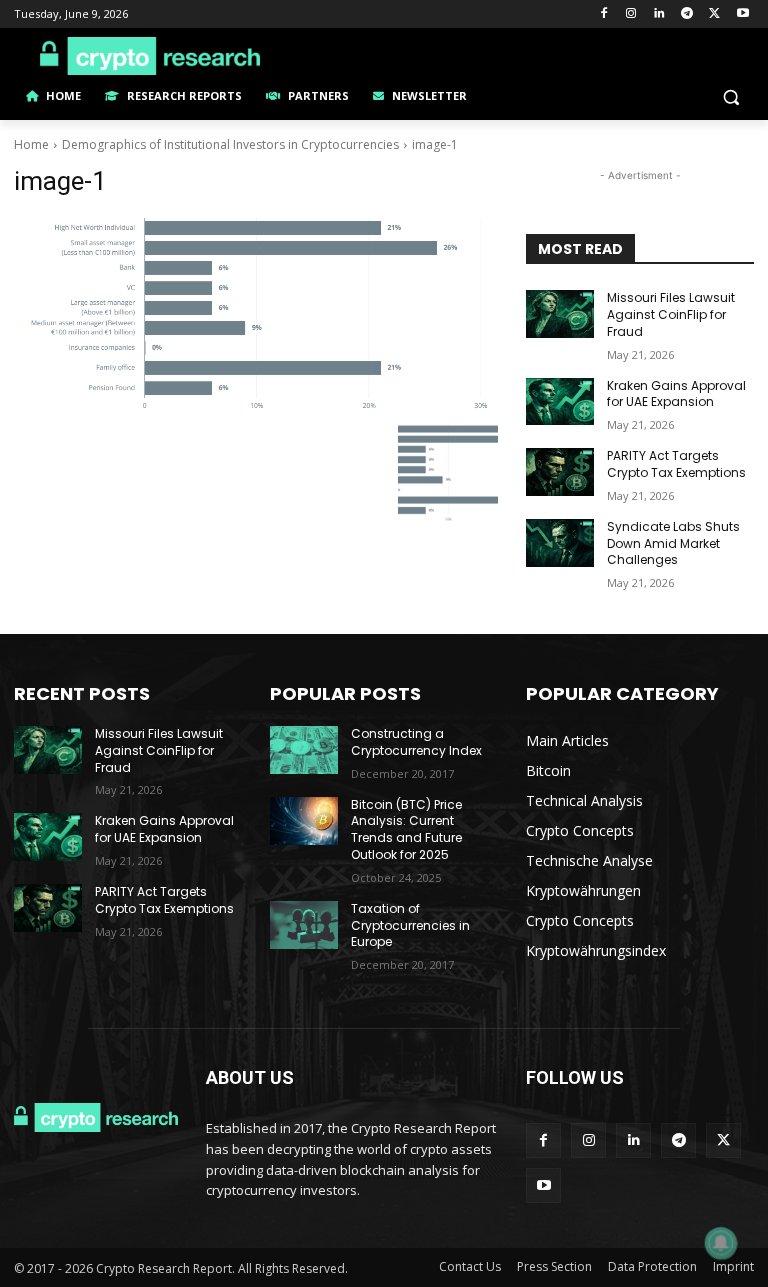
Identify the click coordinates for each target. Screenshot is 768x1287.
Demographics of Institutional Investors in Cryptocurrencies (230, 144)
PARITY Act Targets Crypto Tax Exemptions (676, 464)
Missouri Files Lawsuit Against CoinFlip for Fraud (671, 314)
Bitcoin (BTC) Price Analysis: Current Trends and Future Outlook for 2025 (406, 829)
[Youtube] (742, 14)
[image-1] (256, 314)
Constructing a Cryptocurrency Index (416, 742)
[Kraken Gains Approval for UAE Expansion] (560, 402)
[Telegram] (687, 14)
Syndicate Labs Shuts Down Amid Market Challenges (673, 543)
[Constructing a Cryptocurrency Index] (304, 750)
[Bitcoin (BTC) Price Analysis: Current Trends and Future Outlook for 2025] (304, 821)
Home (31, 144)
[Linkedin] (659, 14)
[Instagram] (631, 14)
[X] (714, 14)
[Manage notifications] (721, 1243)
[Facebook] (603, 14)
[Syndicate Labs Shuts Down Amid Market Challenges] (560, 543)
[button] (730, 96)
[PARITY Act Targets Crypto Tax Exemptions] (560, 472)
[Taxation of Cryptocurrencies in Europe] (304, 925)
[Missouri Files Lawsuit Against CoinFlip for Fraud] (560, 314)
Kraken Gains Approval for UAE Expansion (676, 394)
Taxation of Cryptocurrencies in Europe (410, 925)
